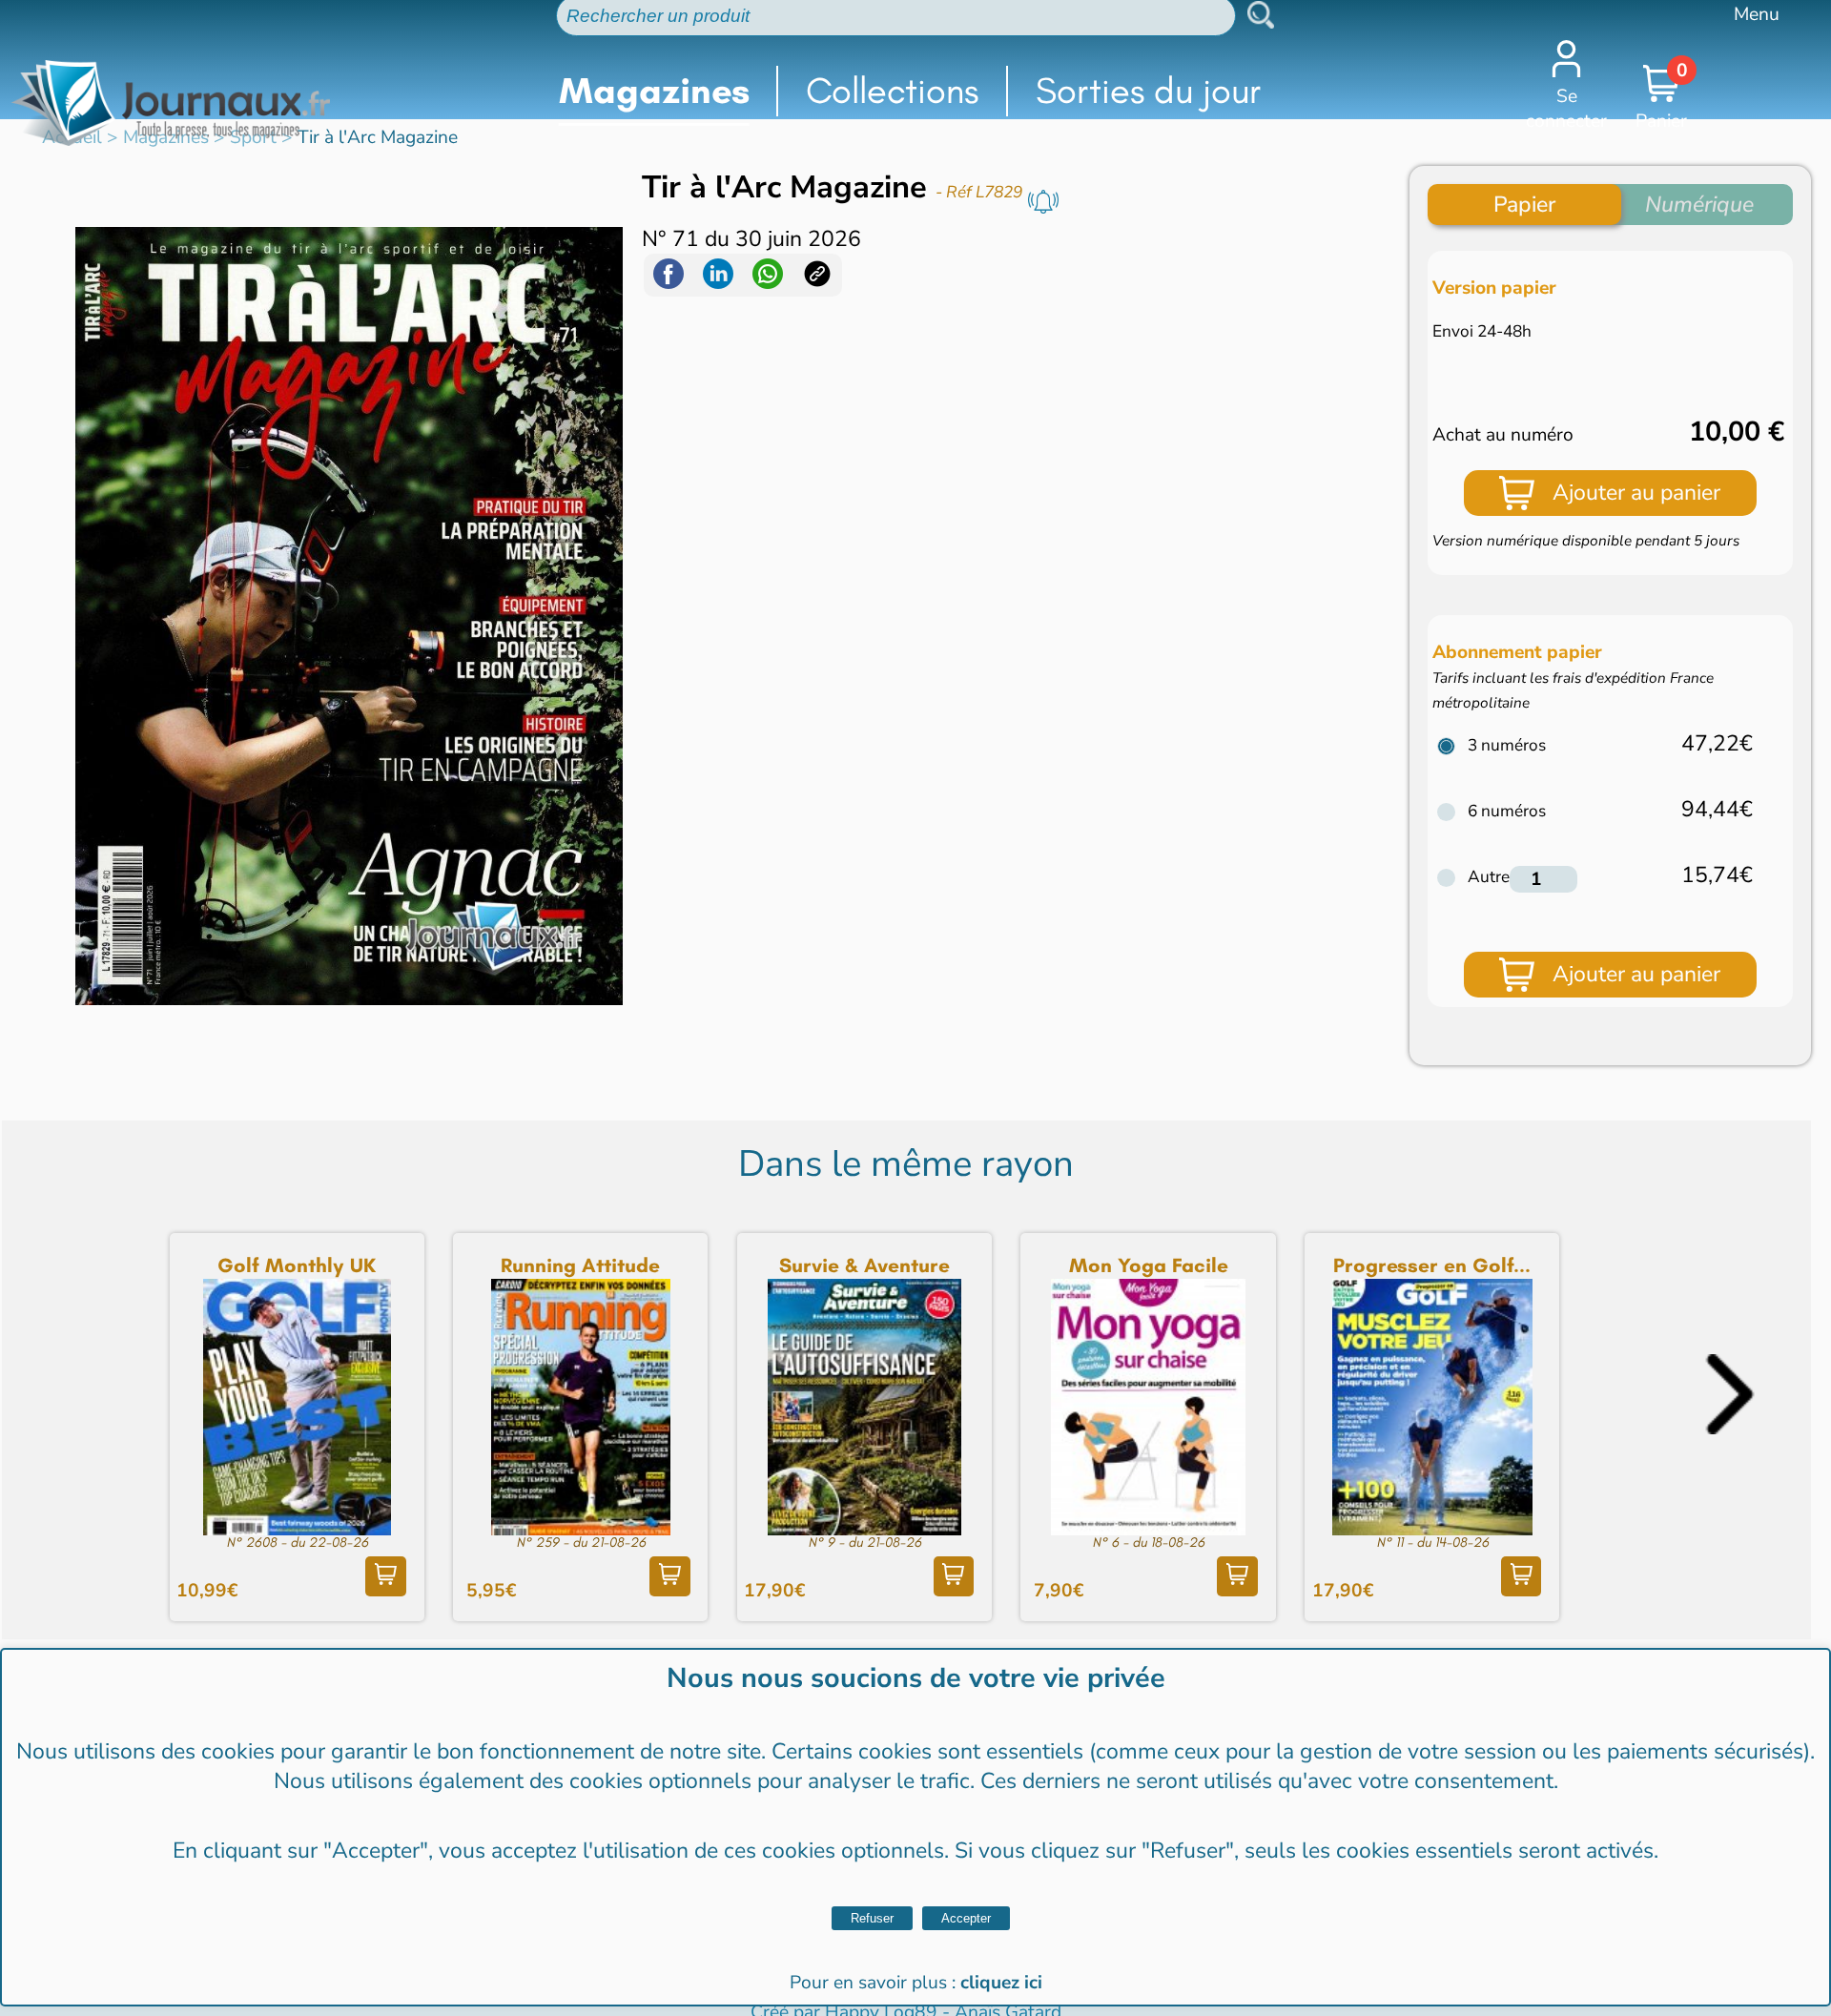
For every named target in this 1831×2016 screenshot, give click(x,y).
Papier (1524, 205)
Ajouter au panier (1636, 493)
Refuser (872, 1918)
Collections (892, 91)
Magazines (654, 91)
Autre (1489, 877)
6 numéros (1507, 811)
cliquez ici (1001, 1983)
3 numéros (1507, 745)
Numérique (1699, 205)
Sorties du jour (1149, 91)
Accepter (966, 1918)
